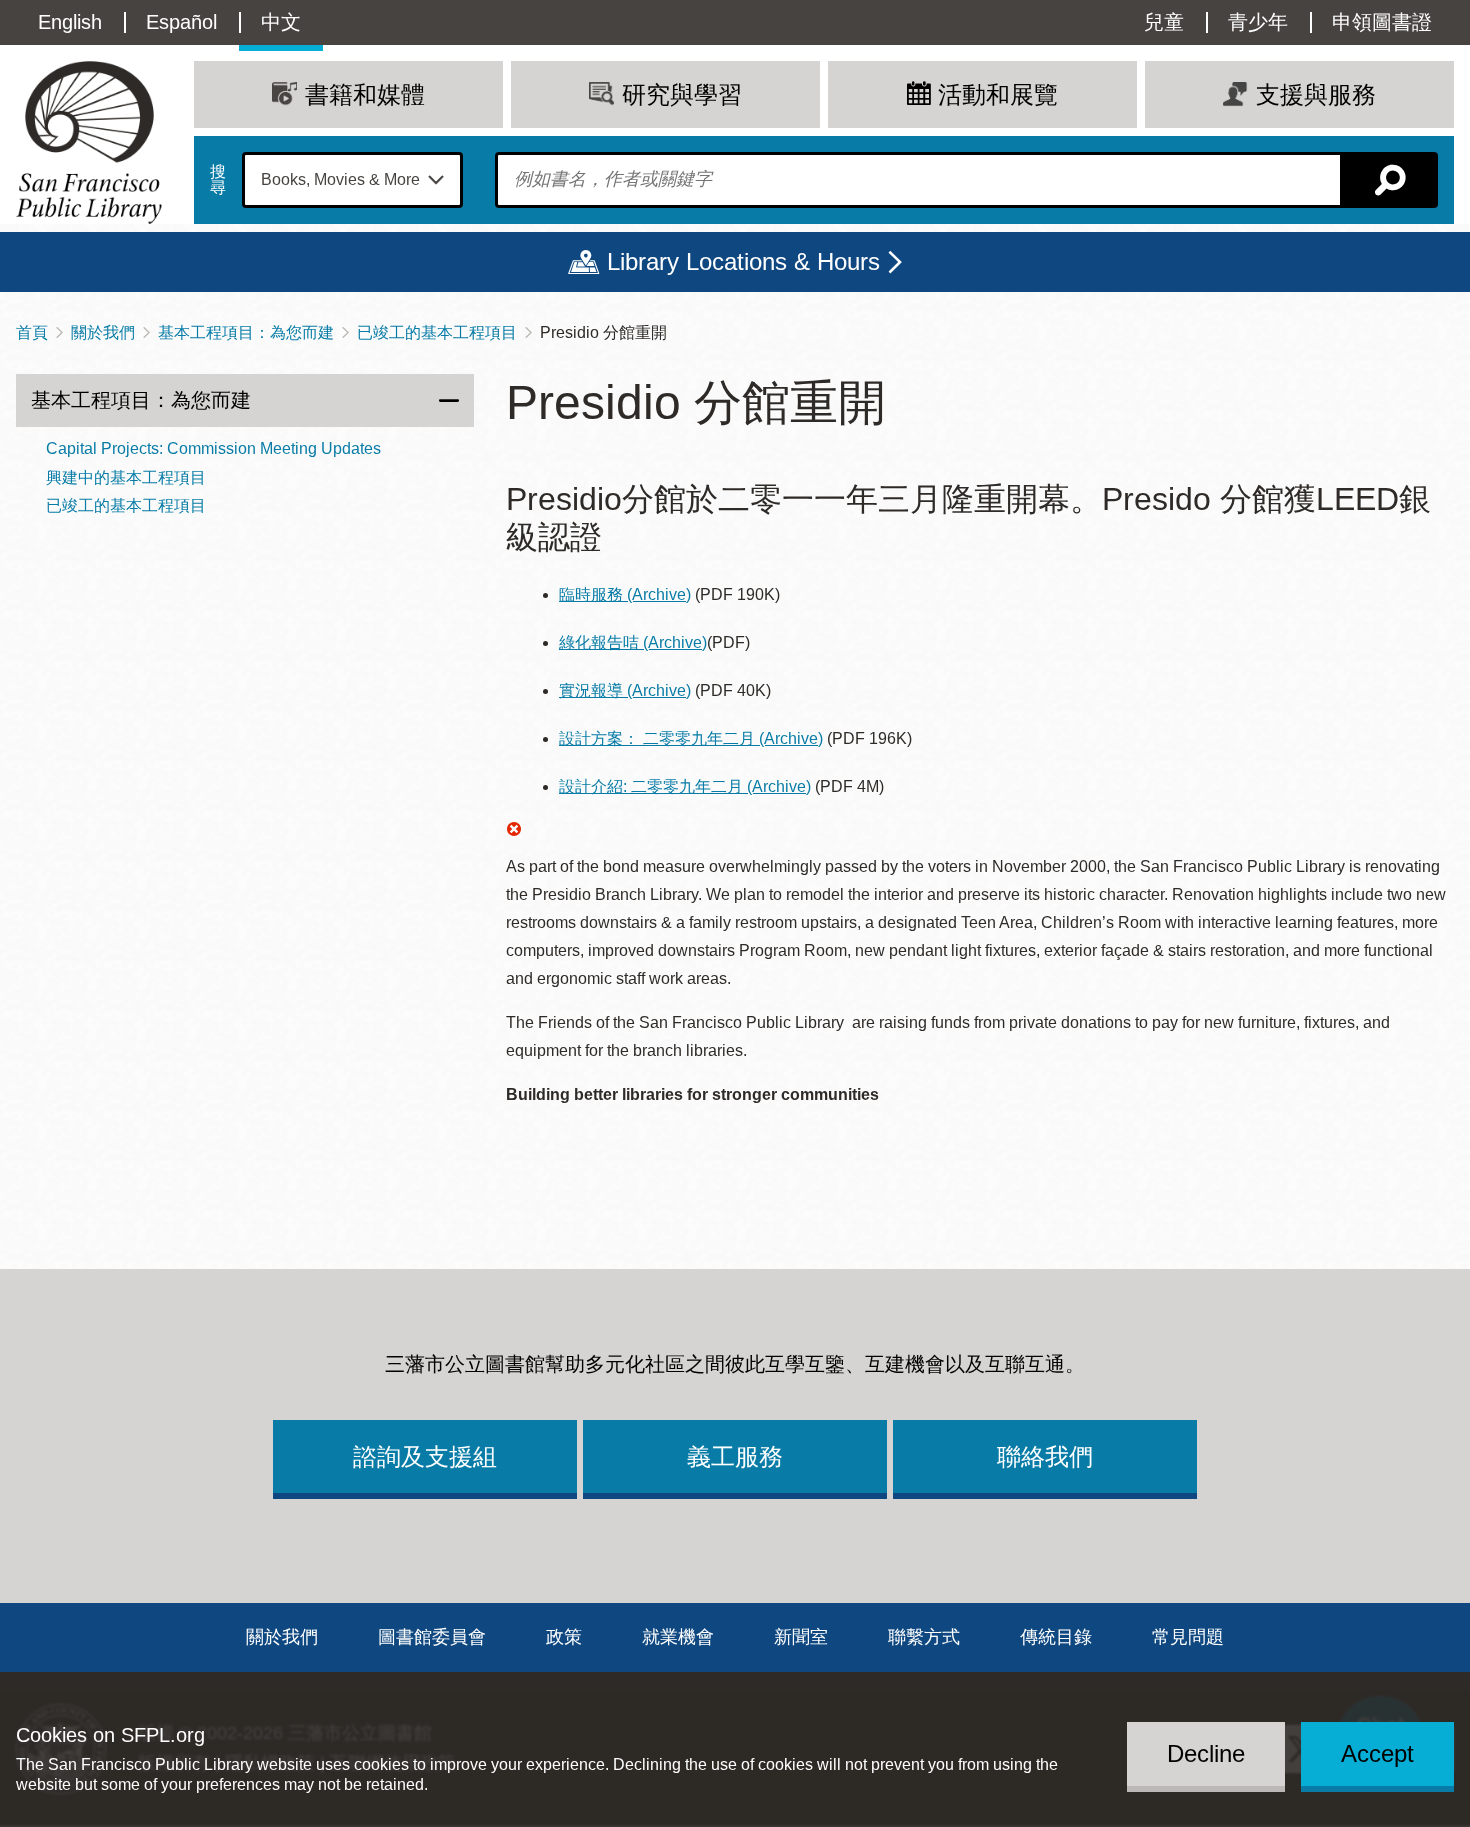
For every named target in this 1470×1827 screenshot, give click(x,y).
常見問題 (1188, 1637)
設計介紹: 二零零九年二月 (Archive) (685, 786)
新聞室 (801, 1637)
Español (181, 22)
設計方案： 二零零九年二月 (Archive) (691, 738)
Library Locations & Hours (743, 261)
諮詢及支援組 (425, 1456)
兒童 (1164, 22)
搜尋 (218, 180)
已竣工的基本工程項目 (437, 332)
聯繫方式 (924, 1637)
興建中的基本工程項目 (126, 477)
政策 (564, 1637)
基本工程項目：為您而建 (246, 332)
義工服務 (735, 1456)
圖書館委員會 (432, 1637)
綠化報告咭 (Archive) (633, 642)
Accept (1377, 1753)
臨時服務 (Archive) (625, 594)
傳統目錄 (1056, 1637)
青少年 (1258, 22)
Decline (1206, 1753)
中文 (281, 22)
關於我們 (103, 332)
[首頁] (89, 142)
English (70, 22)
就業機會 (678, 1637)
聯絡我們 (1045, 1456)
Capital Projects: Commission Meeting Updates (213, 448)
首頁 (32, 332)
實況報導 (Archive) (625, 690)
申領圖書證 (1382, 22)
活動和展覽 (998, 94)
